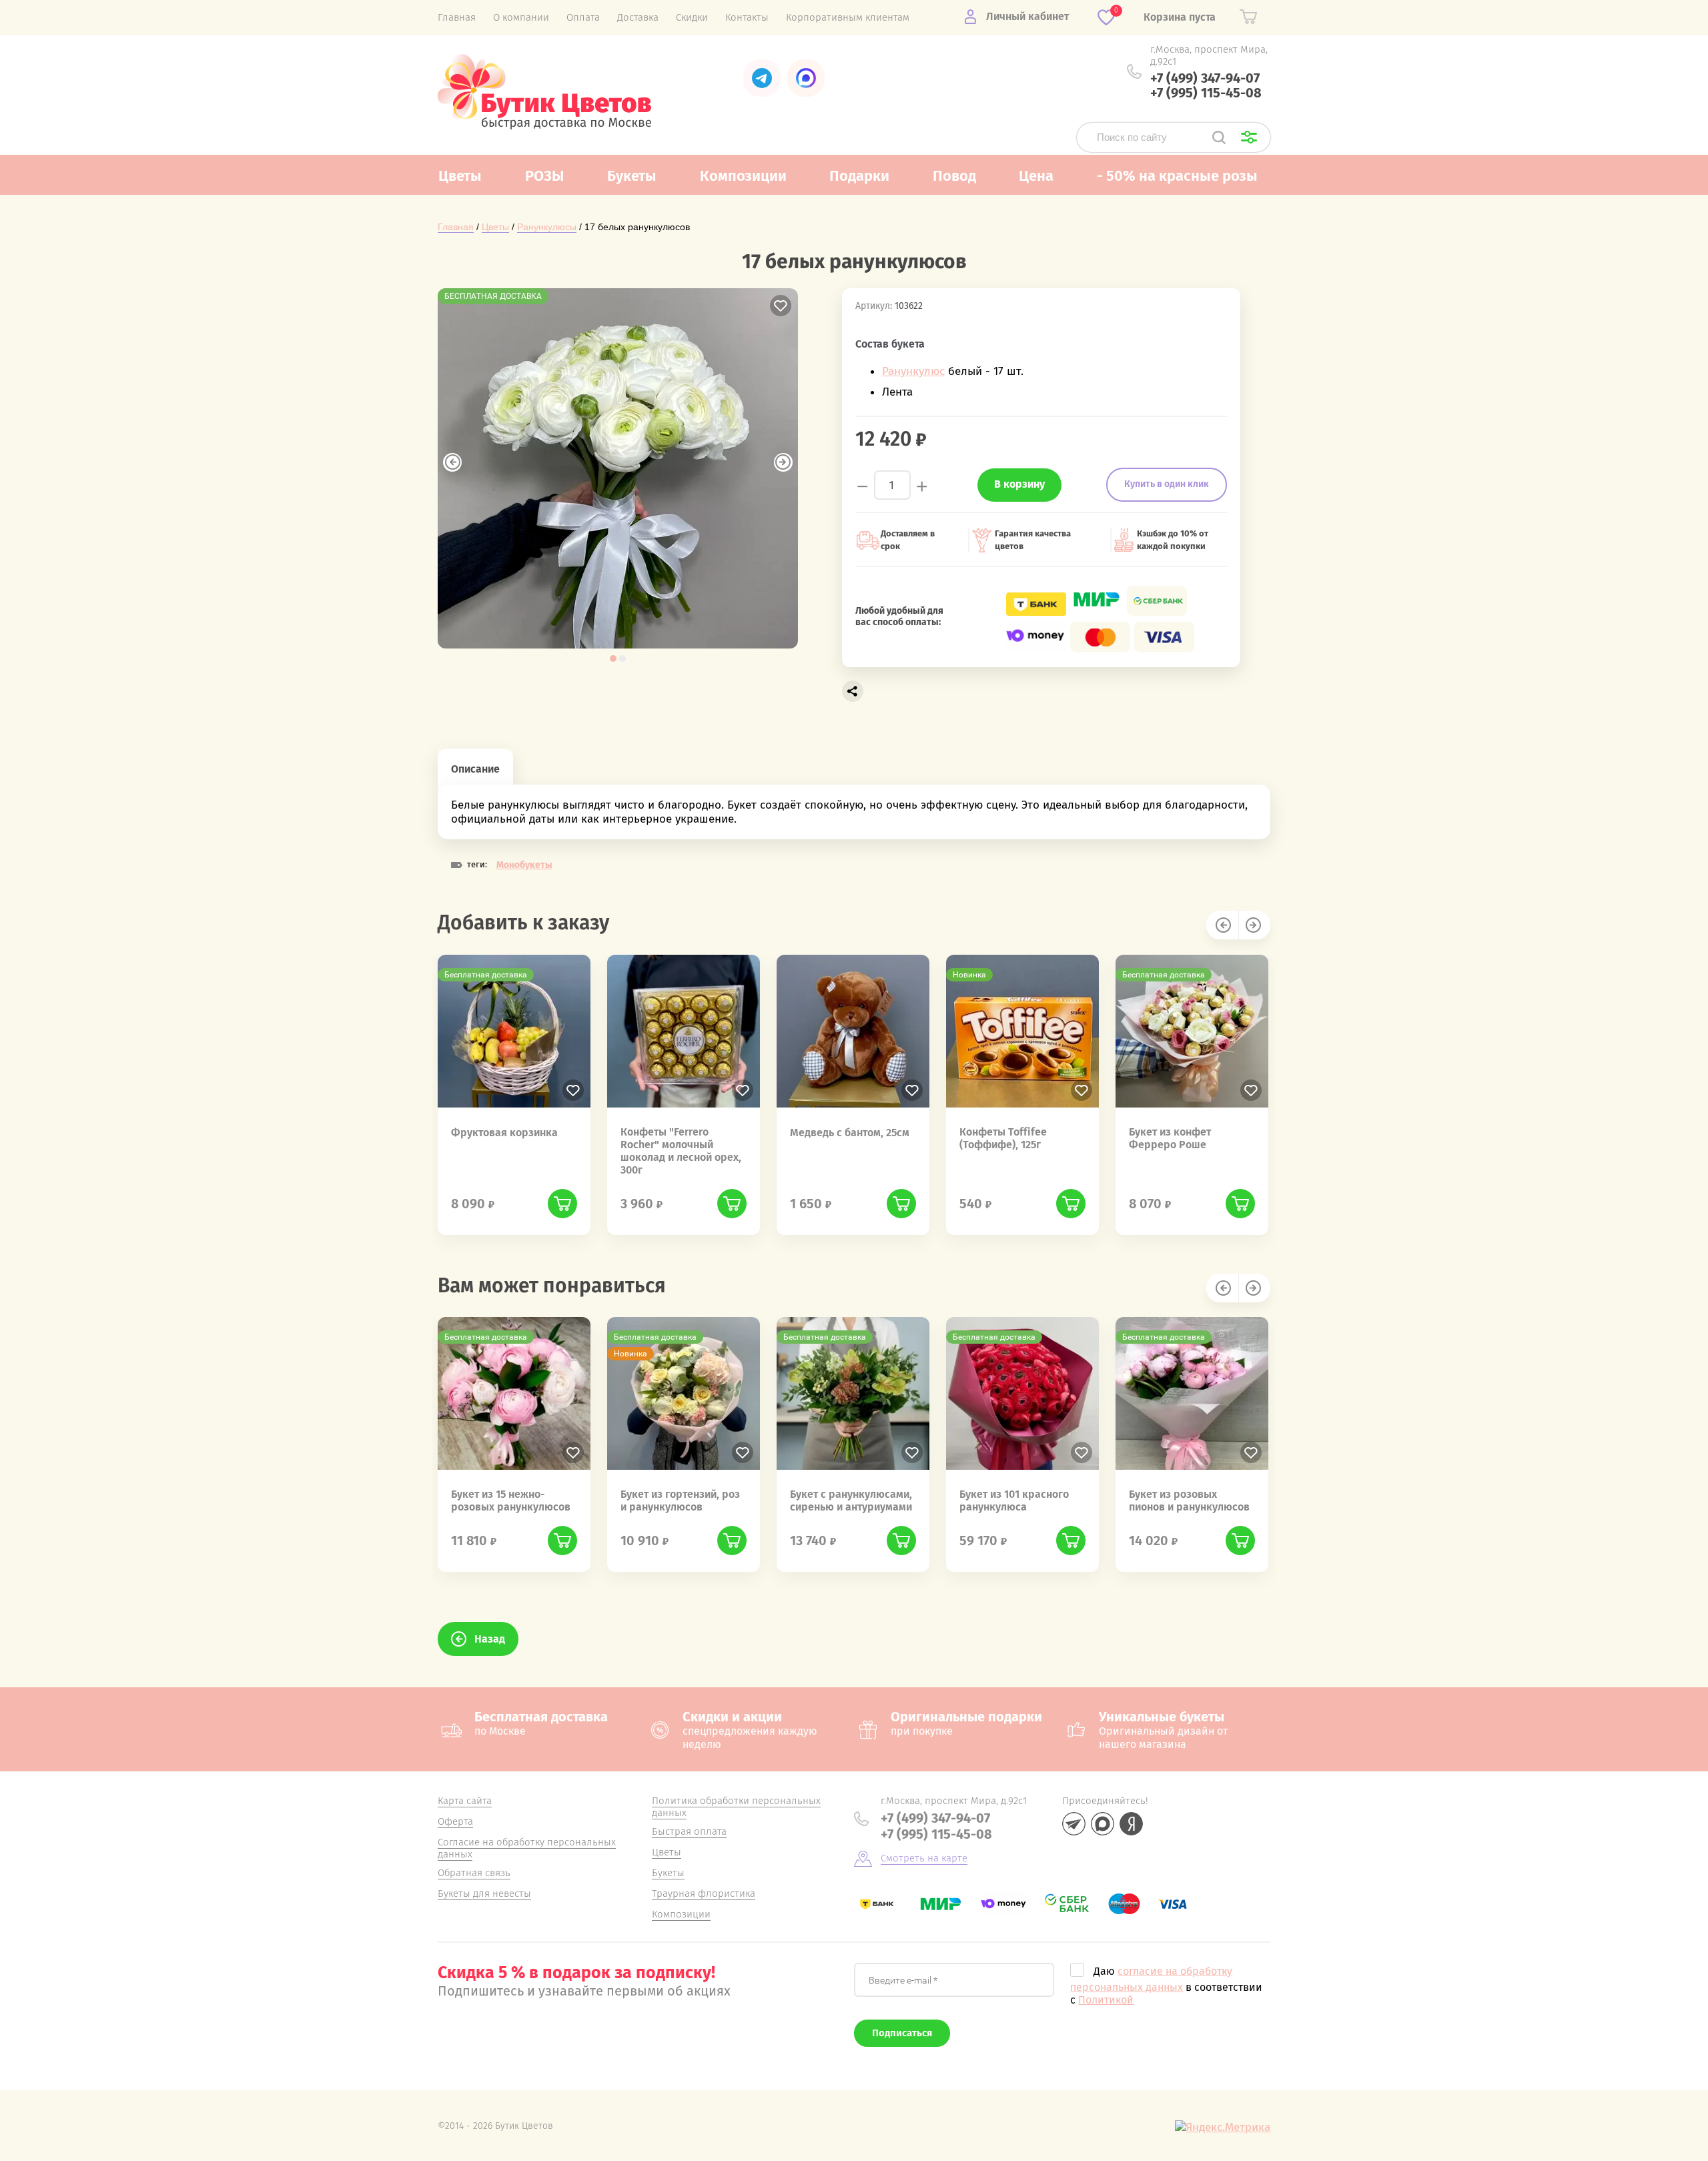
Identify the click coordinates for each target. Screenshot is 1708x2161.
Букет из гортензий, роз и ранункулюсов (680, 1500)
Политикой (1106, 2000)
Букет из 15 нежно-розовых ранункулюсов (511, 1500)
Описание (475, 769)
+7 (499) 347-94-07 (1205, 78)
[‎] (762, 78)
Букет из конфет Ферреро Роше (1170, 1138)
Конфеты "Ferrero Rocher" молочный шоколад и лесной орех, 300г (681, 1151)
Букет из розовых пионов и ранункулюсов (1189, 1500)
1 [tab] (613, 659)
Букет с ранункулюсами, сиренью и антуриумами (851, 1500)
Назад (490, 1639)
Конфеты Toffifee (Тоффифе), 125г (1003, 1138)
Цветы (495, 227)
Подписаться (902, 2033)
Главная (456, 227)
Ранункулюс (913, 371)
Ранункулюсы (547, 227)
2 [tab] (622, 659)
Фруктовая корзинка (504, 1133)
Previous (452, 462)
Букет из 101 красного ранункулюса (1014, 1500)
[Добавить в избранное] (781, 306)
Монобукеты (524, 865)
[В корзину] (562, 1204)
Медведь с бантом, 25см (850, 1133)
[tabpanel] (618, 468)
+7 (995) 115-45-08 (1206, 93)
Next (783, 462)
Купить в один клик (1167, 484)
